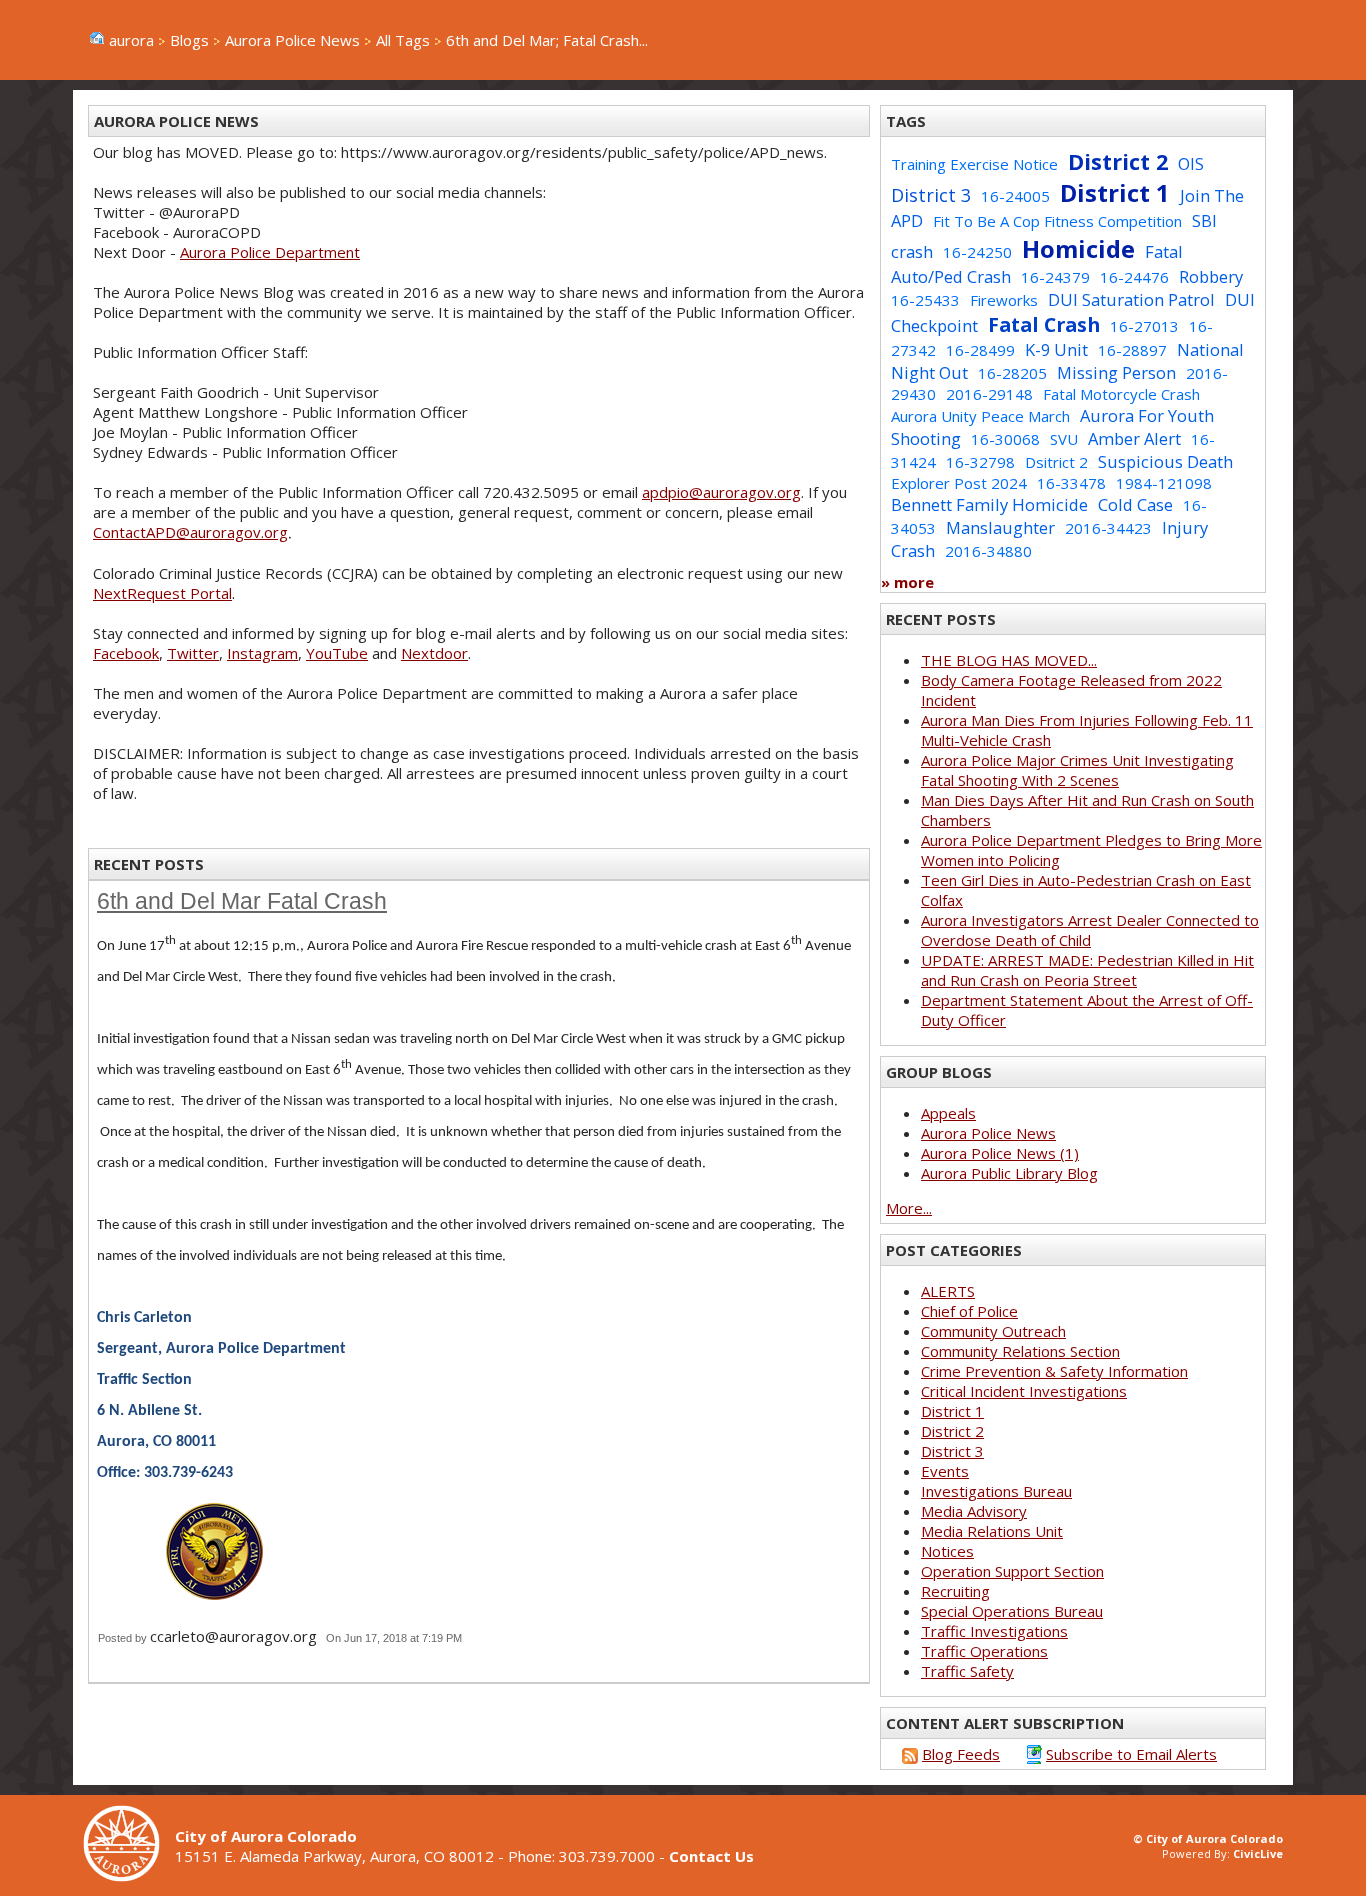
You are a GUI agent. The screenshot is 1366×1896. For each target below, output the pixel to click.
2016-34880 (988, 551)
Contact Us (711, 1856)
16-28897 (1132, 350)
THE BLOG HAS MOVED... (1009, 660)
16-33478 (1071, 483)
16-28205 (1012, 373)
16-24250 (977, 252)
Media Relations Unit (992, 1531)
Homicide (1078, 248)
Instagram (262, 653)
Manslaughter (1000, 527)
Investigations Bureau (996, 1491)
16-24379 (1055, 277)
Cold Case (1135, 504)
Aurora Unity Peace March (980, 416)
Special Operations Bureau (1012, 1611)
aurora (131, 40)
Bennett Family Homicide (989, 504)
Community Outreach (993, 1331)
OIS (1191, 163)
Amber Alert (1134, 438)
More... (909, 1208)
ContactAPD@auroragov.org (190, 532)
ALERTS (948, 1291)
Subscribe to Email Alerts (1131, 1754)
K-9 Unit (1056, 349)
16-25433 (925, 300)
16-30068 (1005, 439)
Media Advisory (974, 1511)
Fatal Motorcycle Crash (1121, 394)
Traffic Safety (967, 1671)
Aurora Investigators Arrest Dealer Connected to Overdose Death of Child (1090, 930)
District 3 (931, 195)
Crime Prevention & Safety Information (1054, 1371)
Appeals (948, 1113)
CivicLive (1258, 1853)
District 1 (1115, 192)
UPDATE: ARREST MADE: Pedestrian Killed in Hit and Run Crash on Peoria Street (1087, 970)
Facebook (126, 653)
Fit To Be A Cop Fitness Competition (1057, 221)
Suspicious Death (1165, 461)
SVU (1064, 439)
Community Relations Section (1020, 1351)
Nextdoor (434, 653)
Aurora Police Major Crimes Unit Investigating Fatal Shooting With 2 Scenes (1077, 770)
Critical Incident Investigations (1024, 1391)
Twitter (193, 653)
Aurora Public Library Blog (1009, 1173)
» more (907, 582)
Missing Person (1116, 372)
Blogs (189, 40)
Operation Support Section (1012, 1571)
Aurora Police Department (270, 252)
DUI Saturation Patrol (1131, 299)
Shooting (926, 438)
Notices (947, 1551)
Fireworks (1004, 300)
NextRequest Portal (162, 593)
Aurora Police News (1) (1000, 1153)
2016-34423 (1108, 528)
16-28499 (980, 350)
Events (945, 1471)
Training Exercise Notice (974, 164)
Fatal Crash (1044, 324)
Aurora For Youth (1147, 415)
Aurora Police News (292, 40)
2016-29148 (989, 394)
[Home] (129, 1876)
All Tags (403, 40)
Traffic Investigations (994, 1631)
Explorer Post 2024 (959, 483)
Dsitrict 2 (1056, 462)
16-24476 (1134, 277)
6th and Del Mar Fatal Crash (242, 901)
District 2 (1118, 161)
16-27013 (1144, 326)
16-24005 (1015, 196)
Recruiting (955, 1591)
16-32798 (980, 462)
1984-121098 (1164, 483)
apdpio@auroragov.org (721, 492)
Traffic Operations (984, 1651)
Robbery (1211, 276)
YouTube (337, 653)
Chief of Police (969, 1311)
